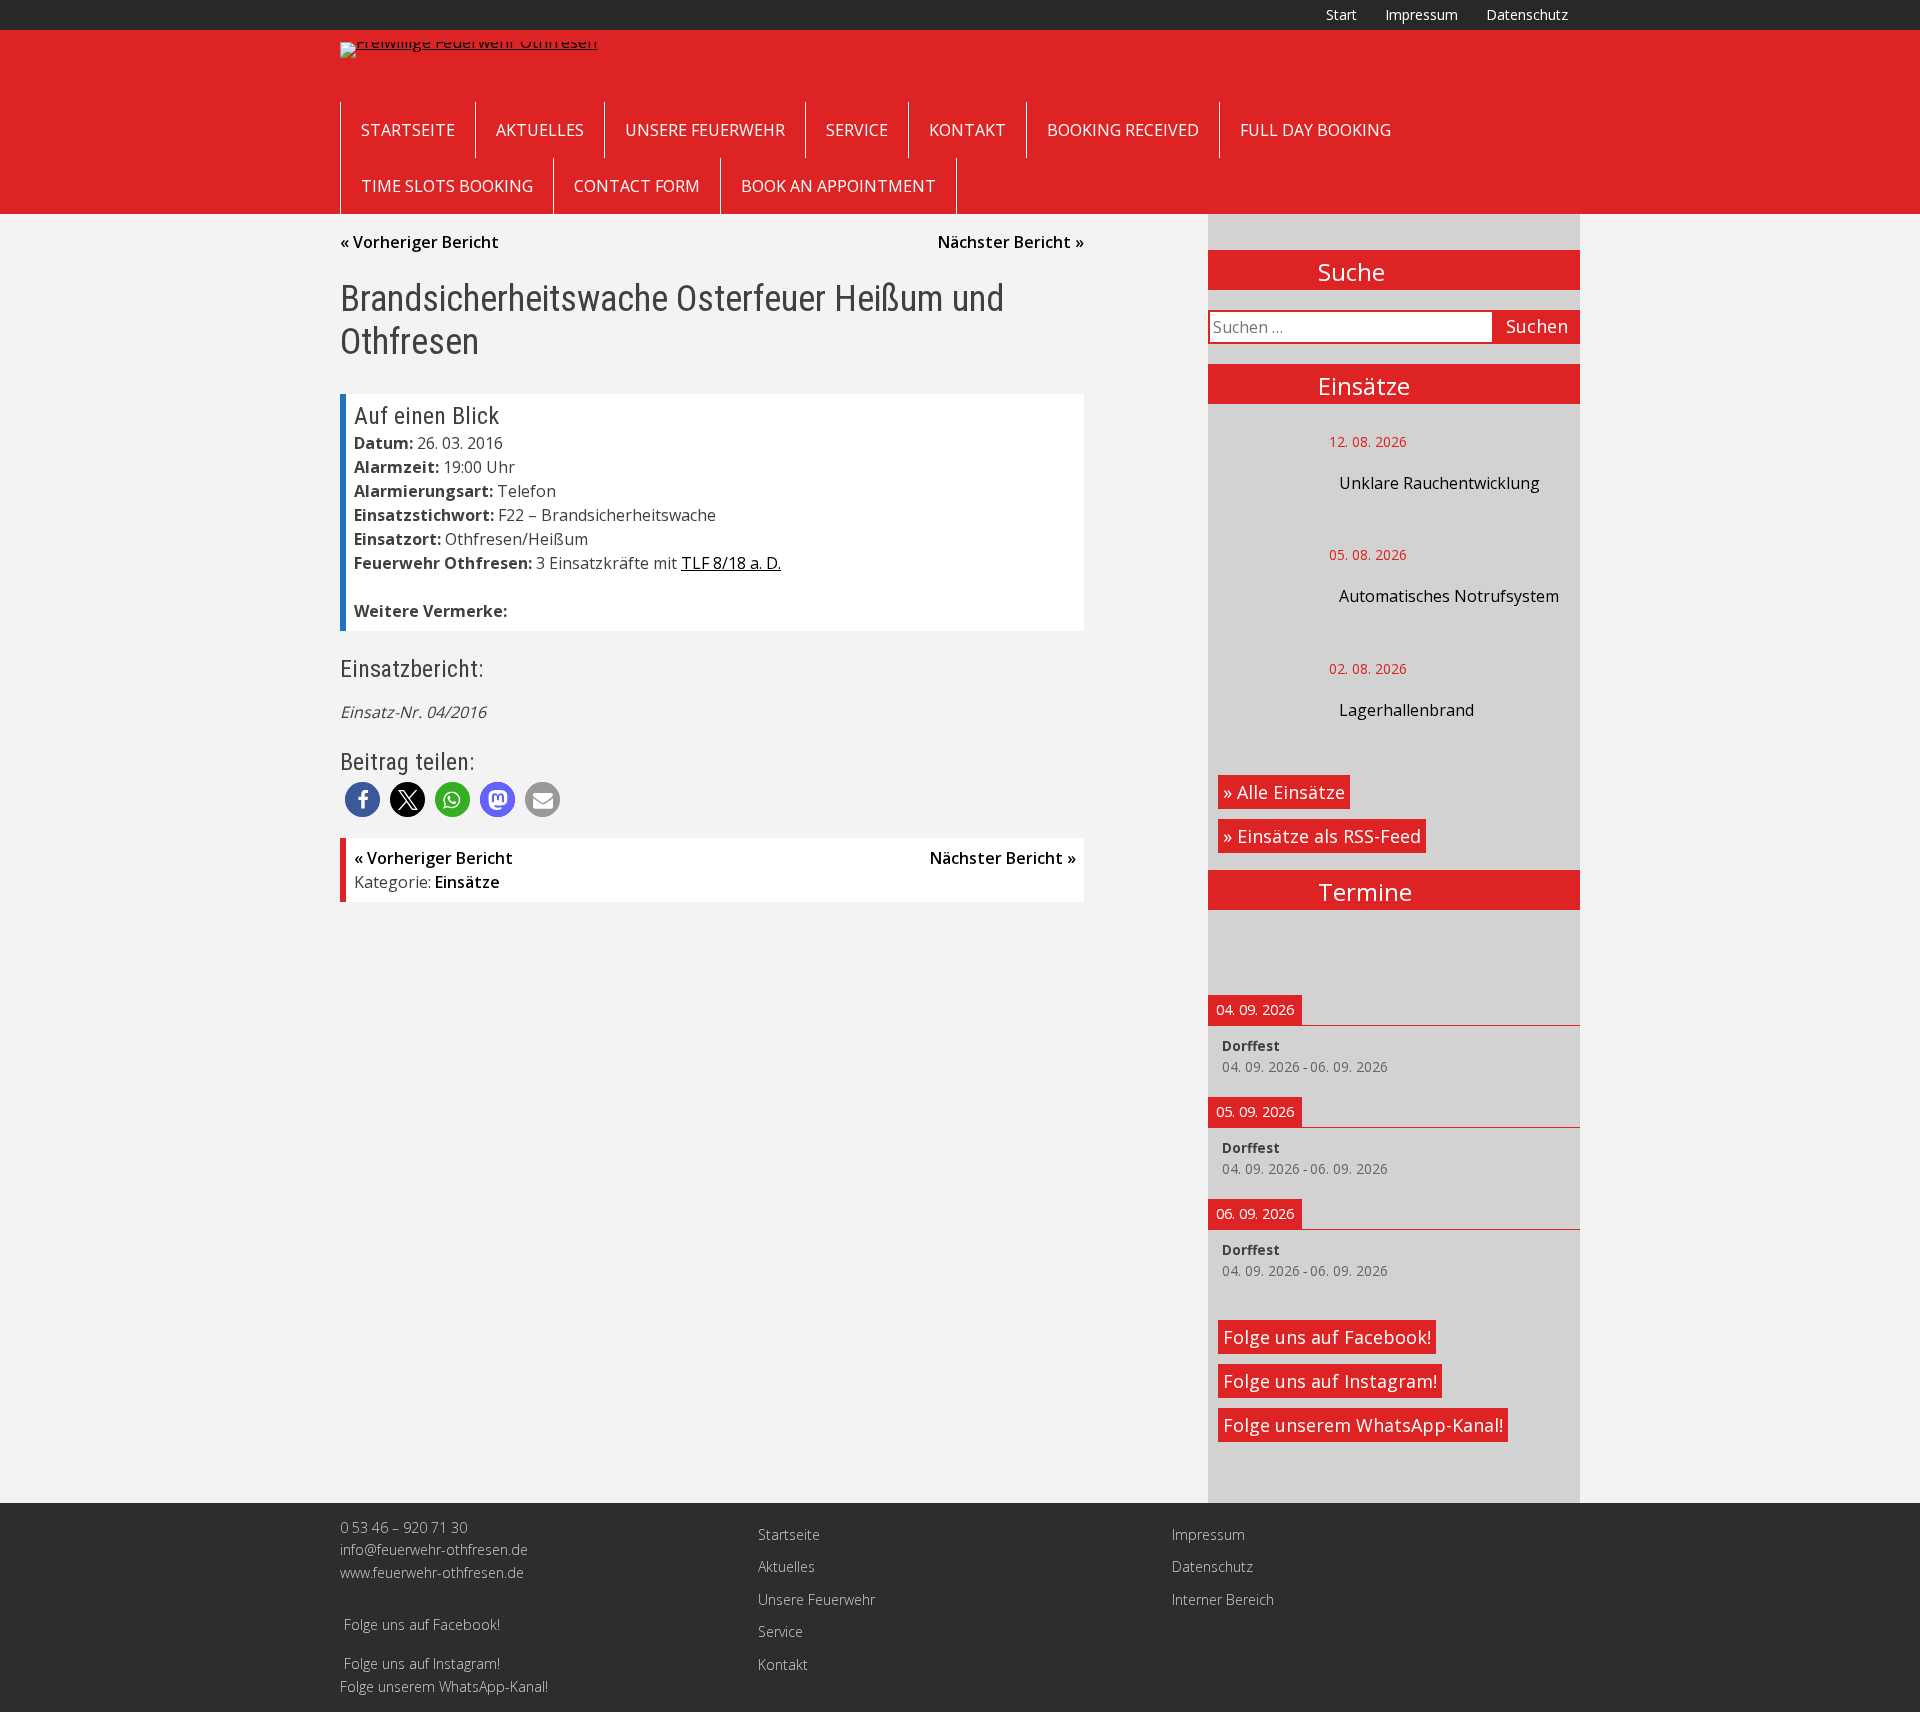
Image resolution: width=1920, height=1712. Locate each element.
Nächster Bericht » (1011, 242)
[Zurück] (1245, 952)
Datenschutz (1527, 14)
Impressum (1421, 14)
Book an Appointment (838, 186)
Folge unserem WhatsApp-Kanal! (1363, 1425)
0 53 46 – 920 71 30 (403, 1527)
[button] (362, 799)
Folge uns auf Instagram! (1330, 1381)
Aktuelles (540, 130)
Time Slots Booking (447, 186)
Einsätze (467, 882)
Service (857, 130)
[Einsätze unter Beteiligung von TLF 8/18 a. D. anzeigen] (791, 564)
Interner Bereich (1223, 1599)
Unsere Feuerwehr (705, 130)
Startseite (408, 130)
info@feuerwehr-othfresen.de (434, 1549)
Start (1341, 14)
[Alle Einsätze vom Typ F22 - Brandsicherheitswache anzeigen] (726, 516)
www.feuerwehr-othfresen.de (432, 1572)
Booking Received (1123, 130)
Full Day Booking (1315, 130)
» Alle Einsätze (1284, 792)
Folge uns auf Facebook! (1327, 1337)
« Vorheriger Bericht (419, 242)
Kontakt (967, 130)
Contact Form (637, 186)
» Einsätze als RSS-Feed (1322, 836)
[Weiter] (1543, 952)
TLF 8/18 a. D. (731, 563)
